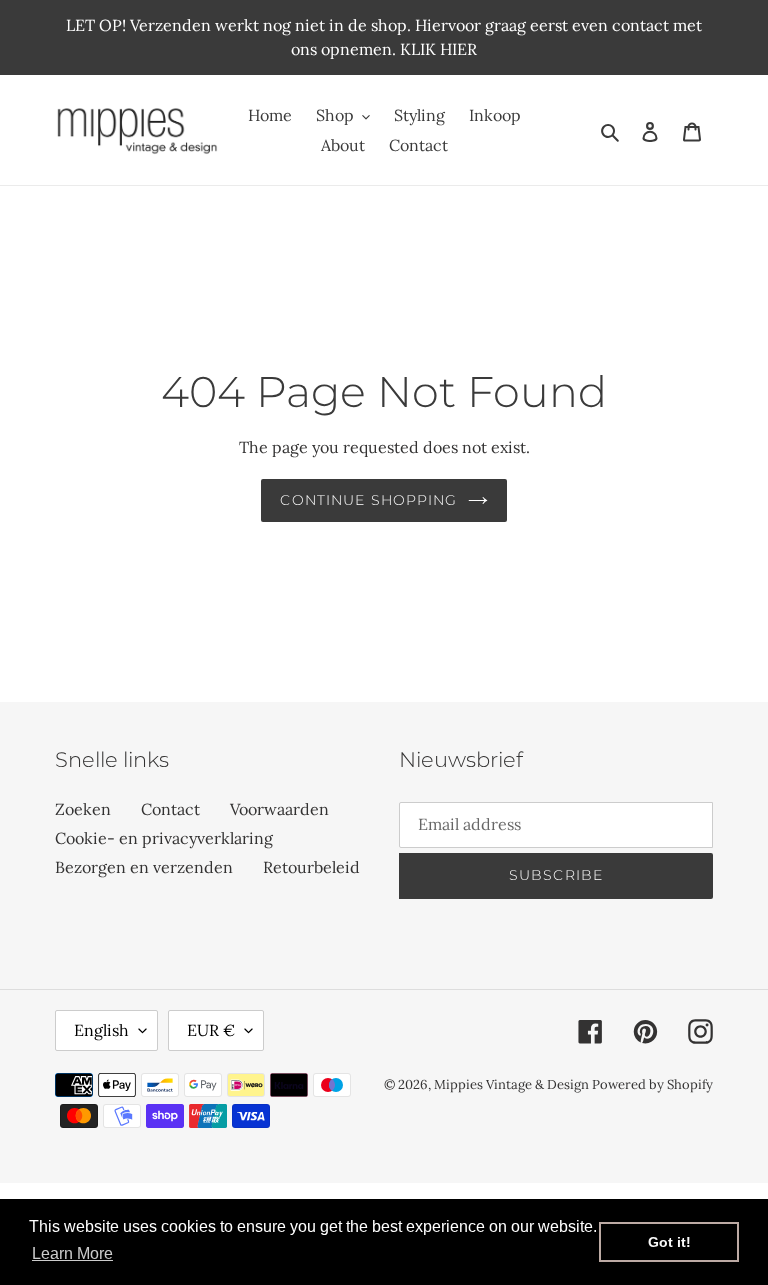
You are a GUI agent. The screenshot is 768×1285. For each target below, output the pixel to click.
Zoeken (83, 809)
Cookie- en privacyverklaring (164, 838)
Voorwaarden (279, 809)
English (101, 1030)
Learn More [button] (72, 1253)
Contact (170, 809)
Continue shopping (368, 500)
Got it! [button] (669, 1242)
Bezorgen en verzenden (144, 867)
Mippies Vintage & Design (513, 1084)
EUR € (211, 1030)
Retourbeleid (311, 867)
